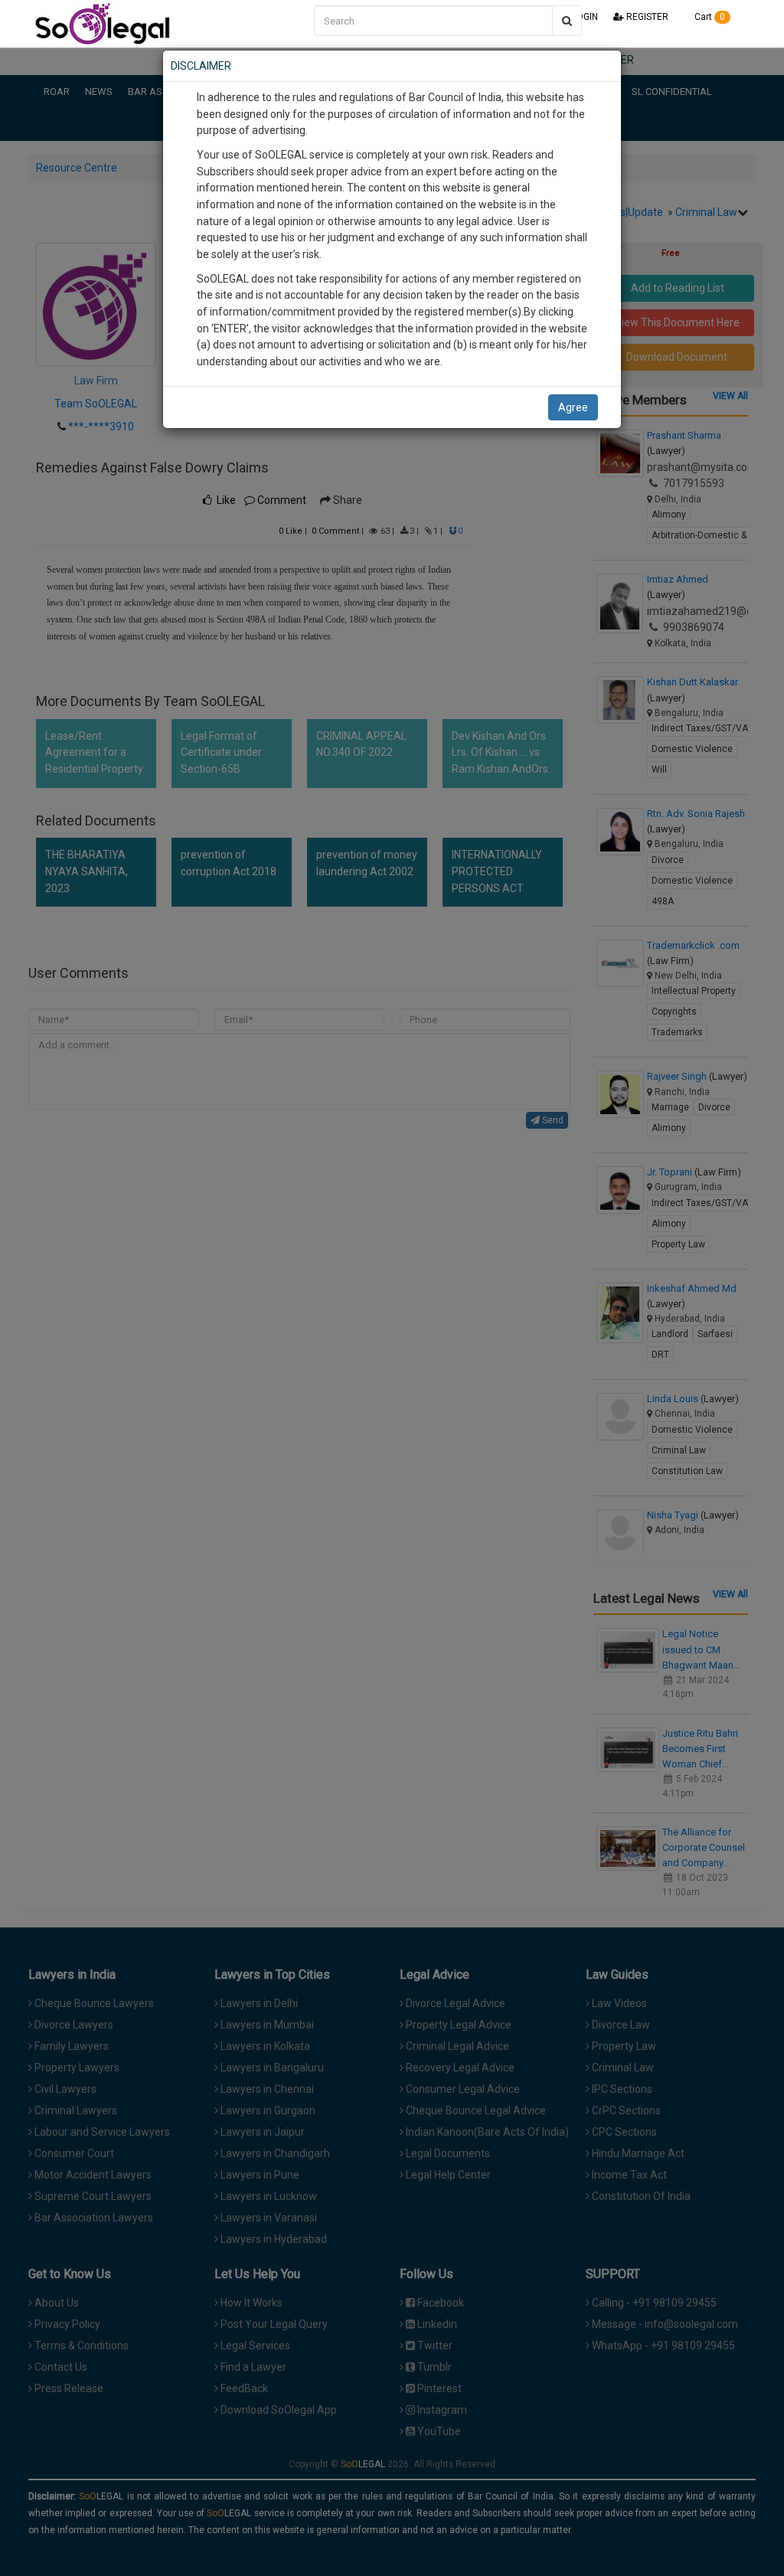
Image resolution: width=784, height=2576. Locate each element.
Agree (573, 407)
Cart (709, 17)
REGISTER (646, 17)
